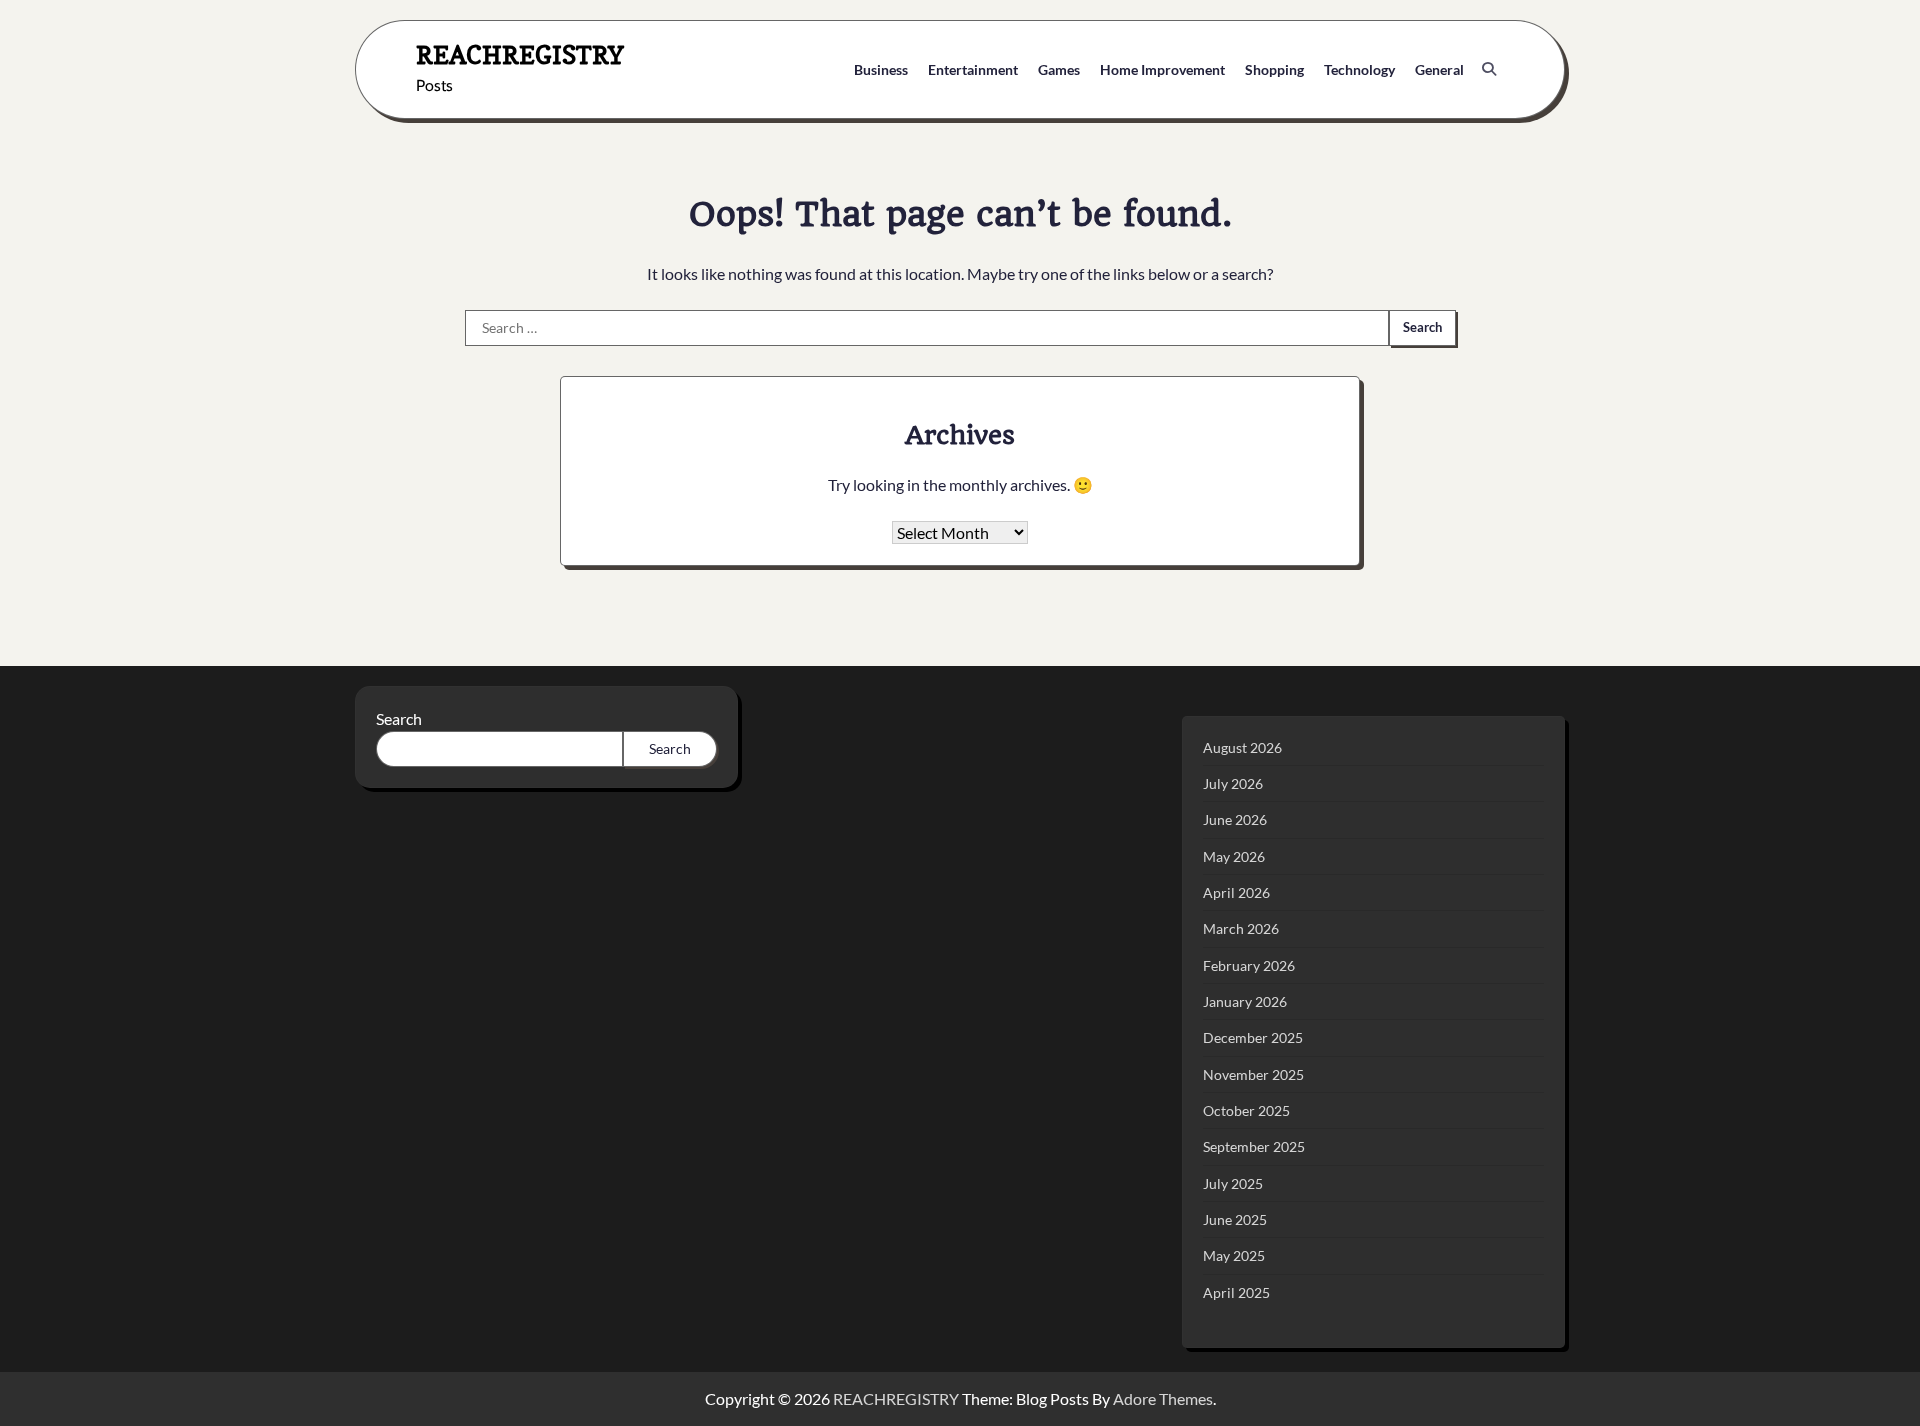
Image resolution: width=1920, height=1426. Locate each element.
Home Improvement (1162, 69)
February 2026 (1249, 965)
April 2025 (1236, 1292)
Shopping (1274, 69)
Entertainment (973, 69)
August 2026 (1242, 747)
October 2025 (1246, 1110)
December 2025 (1253, 1037)
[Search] (1489, 69)
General (1439, 69)
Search (399, 718)
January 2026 (1245, 1001)
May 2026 (1234, 856)
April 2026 (1236, 892)
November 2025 (1253, 1074)
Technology (1359, 69)
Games (1059, 69)
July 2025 (1233, 1183)
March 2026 (1241, 928)
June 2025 (1235, 1219)
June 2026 (1235, 819)
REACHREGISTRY (520, 54)
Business (881, 69)
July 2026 (1233, 783)
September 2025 (1254, 1146)
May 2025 (1234, 1255)
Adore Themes (1163, 1398)
